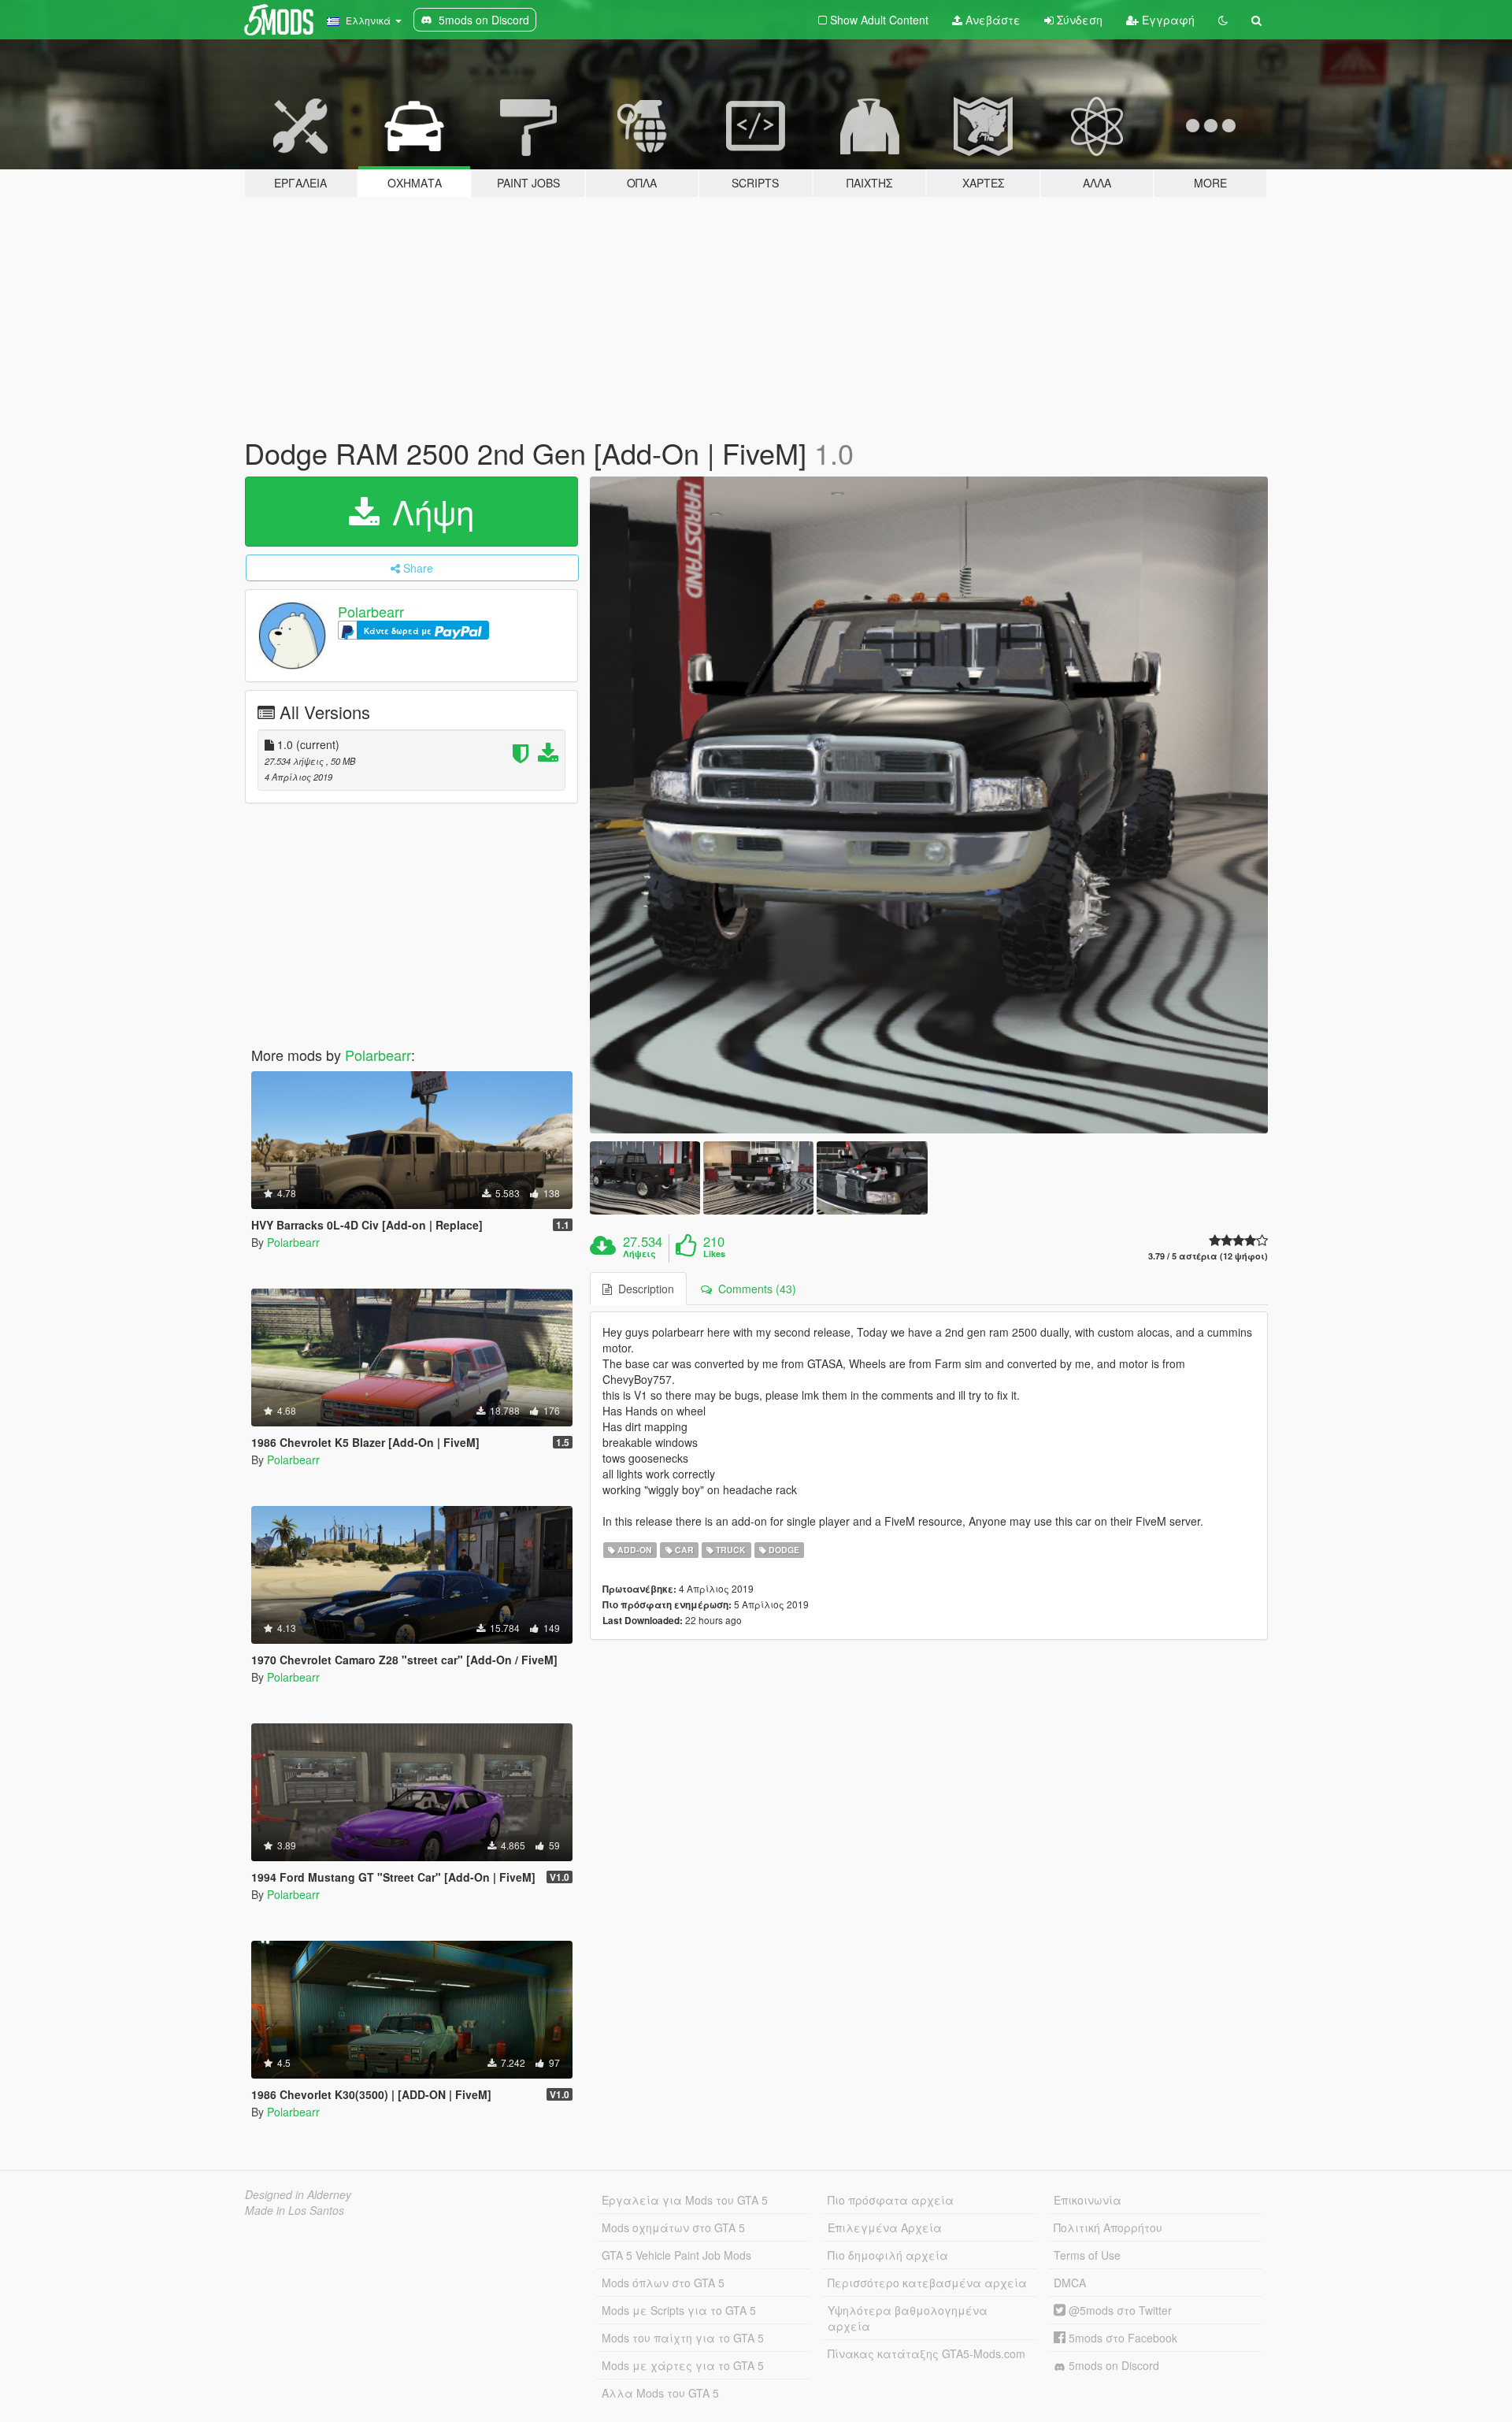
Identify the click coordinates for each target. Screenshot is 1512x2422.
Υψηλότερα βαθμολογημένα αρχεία (908, 2318)
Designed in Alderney (298, 2194)
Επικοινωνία (1088, 2200)
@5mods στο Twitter (1119, 2310)
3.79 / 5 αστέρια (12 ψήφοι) (1208, 1256)
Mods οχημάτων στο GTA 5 (673, 2227)
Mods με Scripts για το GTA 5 (679, 2310)
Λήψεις (639, 1254)
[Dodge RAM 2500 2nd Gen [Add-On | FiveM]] (929, 805)
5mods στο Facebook (1121, 2338)
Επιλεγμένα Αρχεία (885, 2227)
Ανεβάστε (991, 20)
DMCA (1070, 2283)
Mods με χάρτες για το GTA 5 (683, 2365)
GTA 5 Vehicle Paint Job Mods (676, 2255)
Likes (714, 1254)
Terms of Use (1087, 2255)
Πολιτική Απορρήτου (1108, 2227)
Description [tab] (643, 1289)
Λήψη (428, 511)
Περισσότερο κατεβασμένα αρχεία (927, 2283)
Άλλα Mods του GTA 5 (660, 2393)
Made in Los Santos (295, 2210)
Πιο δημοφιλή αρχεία (888, 2255)
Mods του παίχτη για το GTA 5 (683, 2338)
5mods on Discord (1112, 2365)
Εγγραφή (1167, 20)
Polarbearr (371, 611)
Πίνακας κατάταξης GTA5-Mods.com (926, 2353)
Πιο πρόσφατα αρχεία (891, 2200)
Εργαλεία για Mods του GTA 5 (685, 2200)
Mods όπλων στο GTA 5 (663, 2283)
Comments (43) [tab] (754, 1289)
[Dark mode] (1223, 20)
